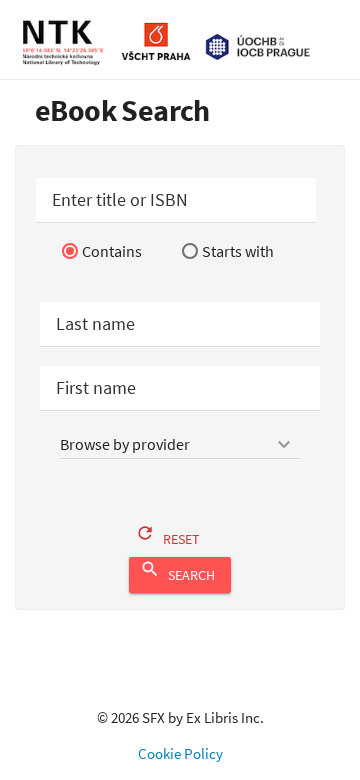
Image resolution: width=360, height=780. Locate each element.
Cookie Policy (180, 753)
